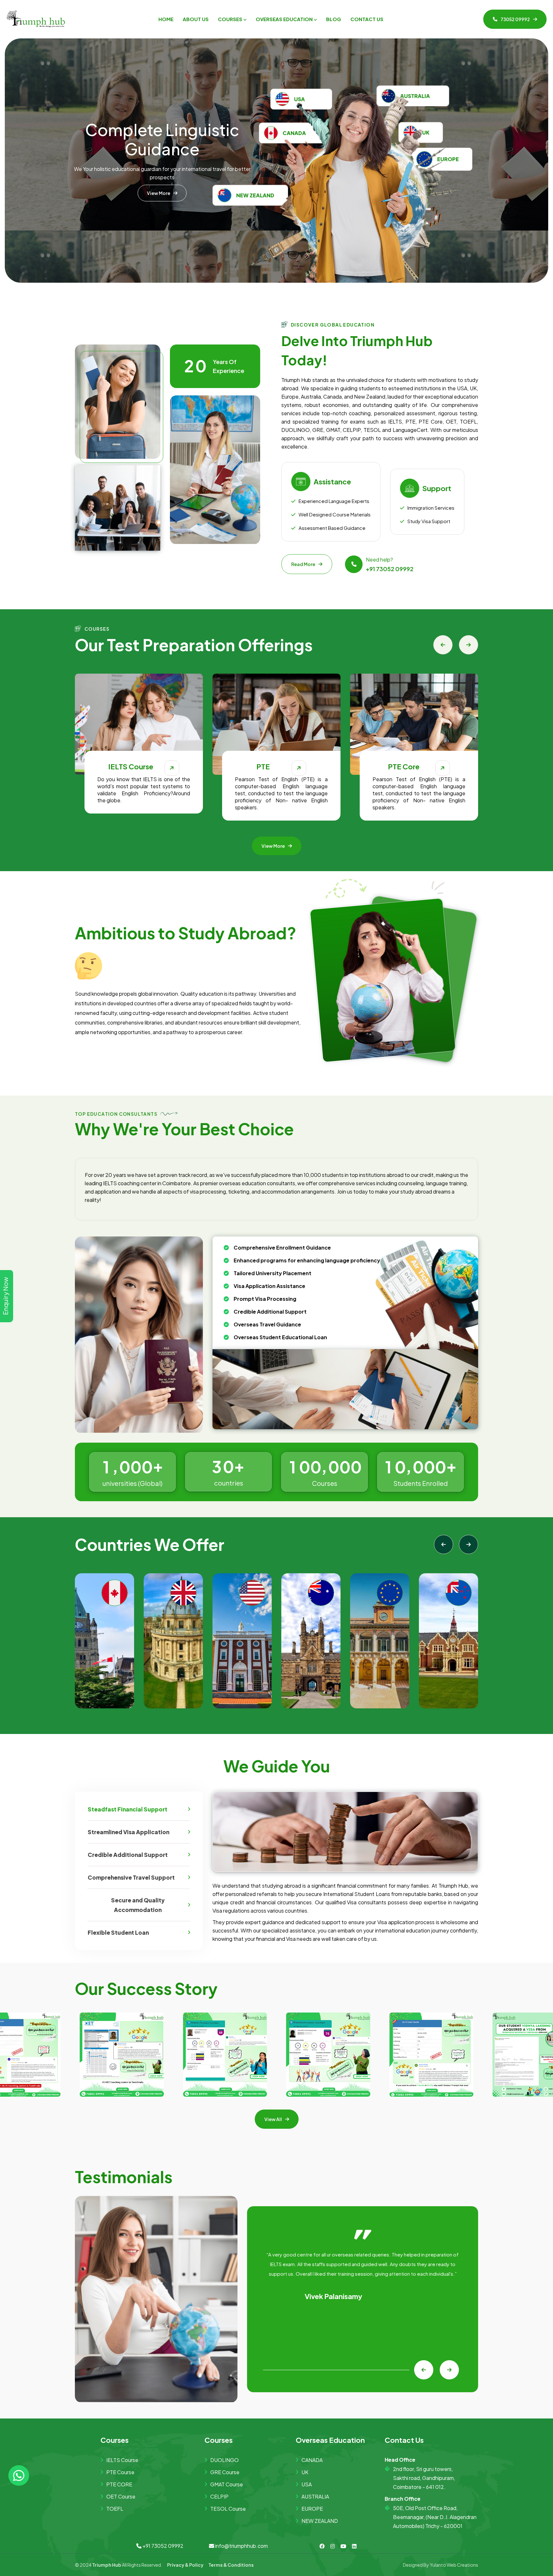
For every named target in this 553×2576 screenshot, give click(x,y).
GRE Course (225, 2472)
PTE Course (120, 2472)
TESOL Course (228, 2509)
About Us (196, 19)
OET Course (121, 2496)
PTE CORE (119, 2484)
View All (273, 2119)
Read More (303, 564)
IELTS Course (122, 2460)
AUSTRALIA (315, 2496)
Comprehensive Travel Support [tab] (131, 1877)
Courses (230, 19)
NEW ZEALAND (320, 2521)
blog (334, 19)
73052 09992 (515, 19)
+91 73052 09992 (390, 569)
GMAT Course (227, 2484)
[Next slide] (469, 645)
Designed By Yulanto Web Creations (441, 2565)
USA (307, 2484)
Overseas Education (284, 19)
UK (305, 2472)
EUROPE (312, 2509)
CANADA (312, 2460)
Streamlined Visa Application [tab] (128, 1832)
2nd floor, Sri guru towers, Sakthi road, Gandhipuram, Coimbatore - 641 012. (424, 2478)
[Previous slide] (443, 645)
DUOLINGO (224, 2460)
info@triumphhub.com (241, 2546)
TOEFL (115, 2509)
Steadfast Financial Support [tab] (128, 1809)
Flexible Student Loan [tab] (118, 1932)
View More (159, 174)
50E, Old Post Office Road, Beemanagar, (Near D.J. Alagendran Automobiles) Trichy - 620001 (435, 2517)
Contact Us (367, 19)
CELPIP (219, 2496)
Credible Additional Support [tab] (128, 1855)
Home (166, 19)
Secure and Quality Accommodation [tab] (138, 1905)
